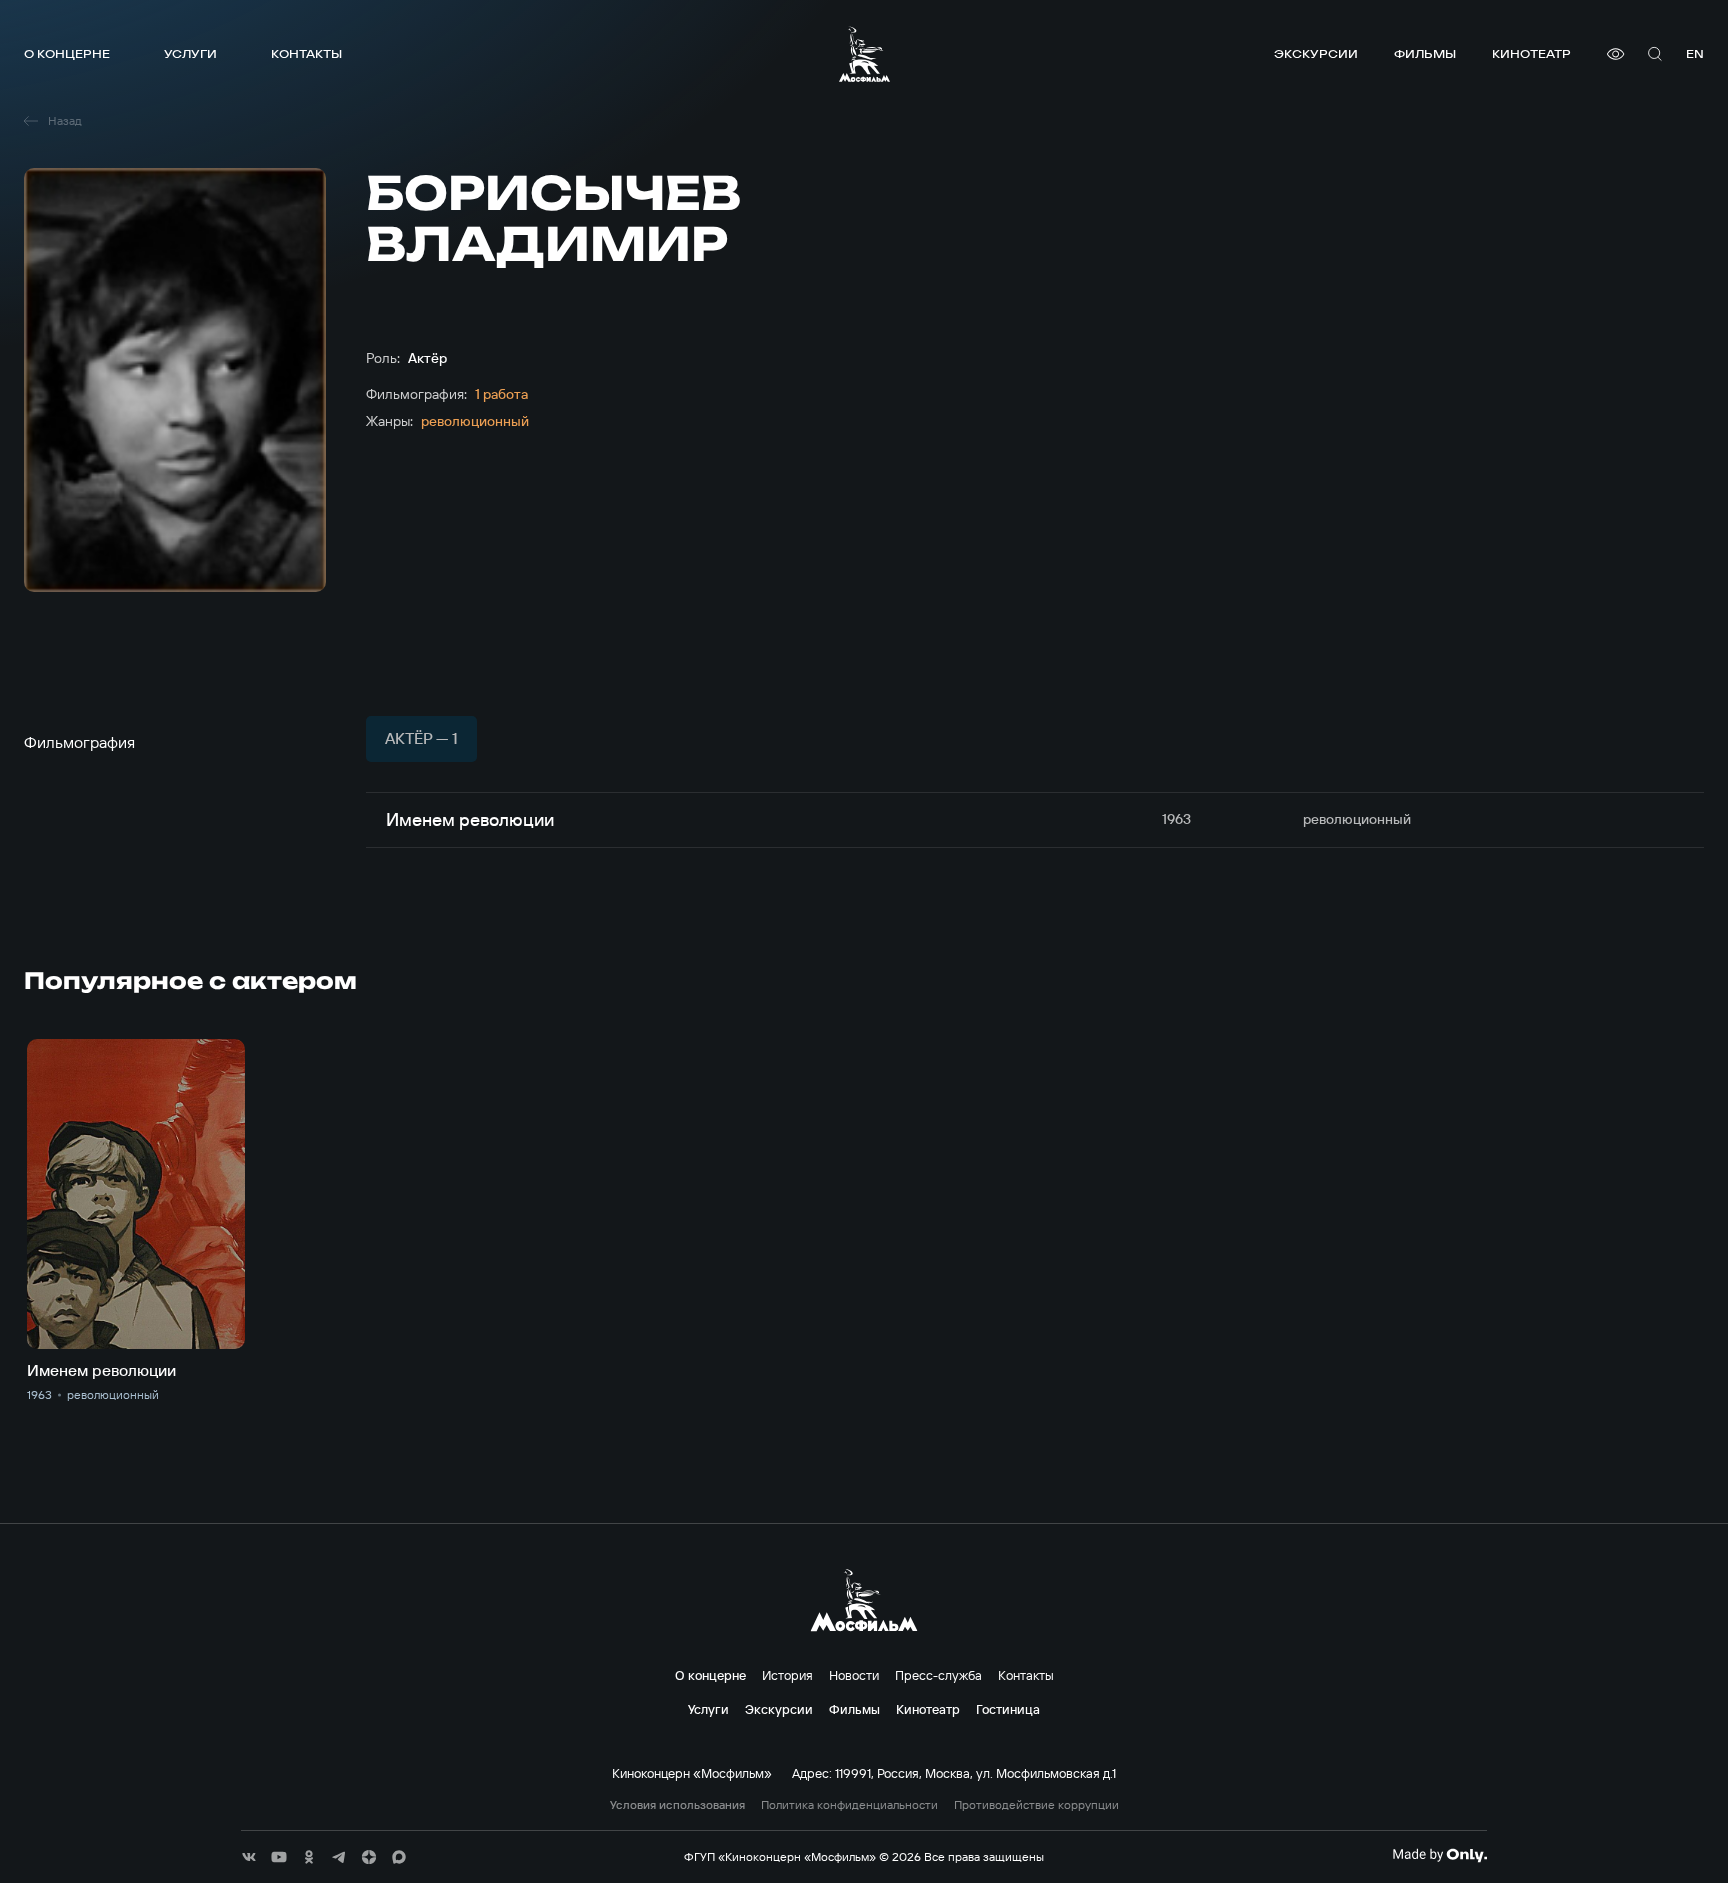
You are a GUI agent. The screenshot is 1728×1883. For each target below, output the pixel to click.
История (787, 1675)
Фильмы (1425, 53)
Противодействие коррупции (1036, 1805)
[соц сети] (249, 1857)
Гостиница (1008, 1709)
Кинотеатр (1531, 53)
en (1695, 53)
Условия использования (677, 1805)
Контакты (306, 53)
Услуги (190, 53)
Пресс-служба (938, 1675)
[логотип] (864, 54)
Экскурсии (1316, 53)
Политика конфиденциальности (849, 1805)
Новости (854, 1675)
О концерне (67, 53)
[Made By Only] (1439, 1855)
